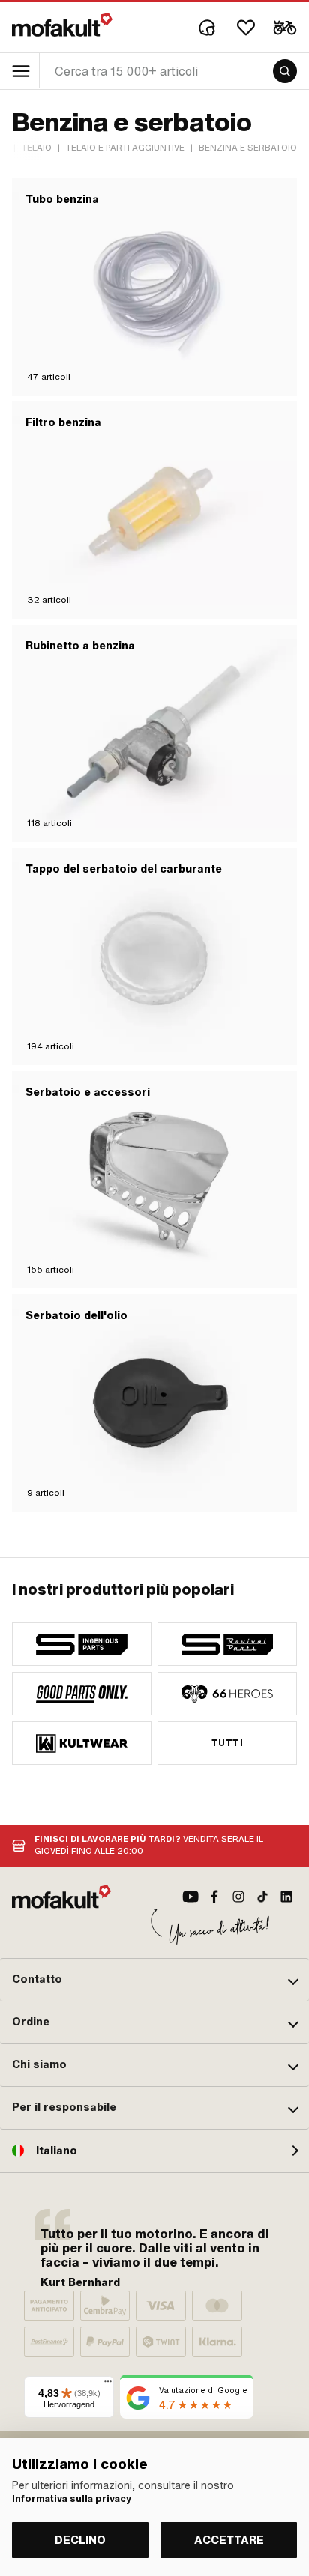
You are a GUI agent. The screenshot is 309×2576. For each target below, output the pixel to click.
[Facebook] (214, 1897)
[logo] (62, 25)
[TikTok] (262, 1897)
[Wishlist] (246, 28)
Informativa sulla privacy (72, 2499)
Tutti (227, 1743)
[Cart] (285, 28)
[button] (154, 1980)
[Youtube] (190, 1897)
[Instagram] (238, 1897)
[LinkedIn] (286, 1897)
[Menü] (108, 2385)
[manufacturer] (82, 1644)
